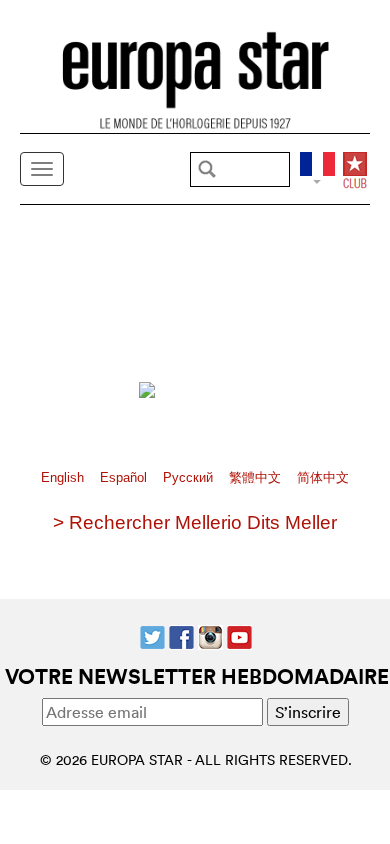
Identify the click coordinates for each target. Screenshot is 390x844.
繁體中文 (257, 477)
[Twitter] (152, 635)
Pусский (190, 477)
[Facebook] (181, 635)
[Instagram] (210, 635)
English (64, 477)
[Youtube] (239, 635)
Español (125, 477)
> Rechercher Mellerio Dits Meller (195, 522)
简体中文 (323, 477)
